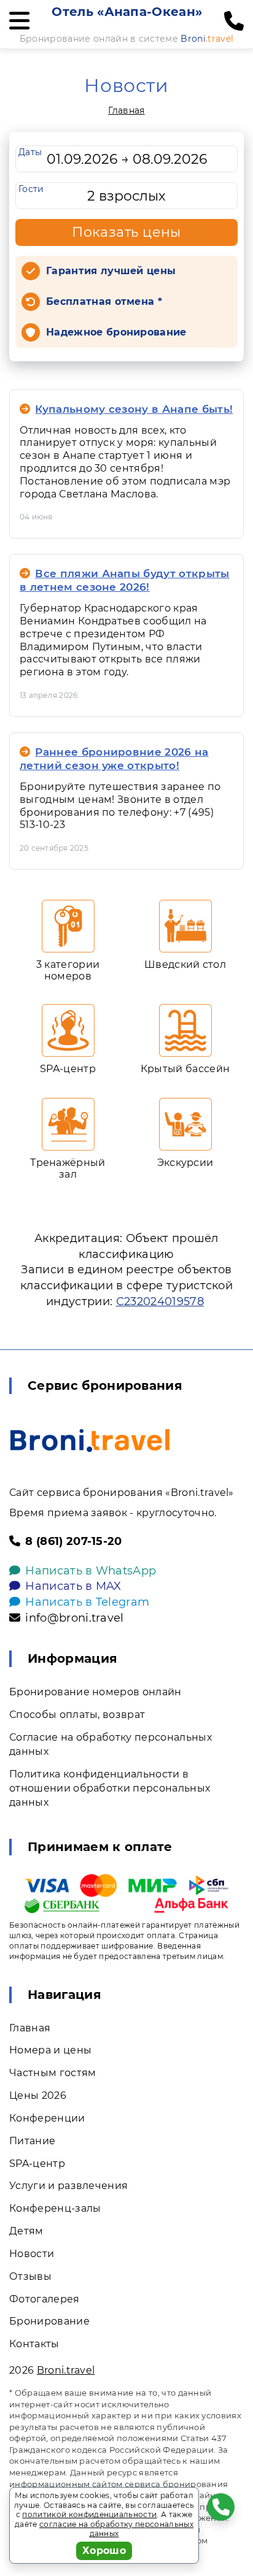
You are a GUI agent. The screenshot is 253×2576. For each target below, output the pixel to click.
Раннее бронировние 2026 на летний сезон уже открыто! (114, 759)
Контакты (34, 2344)
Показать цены (126, 232)
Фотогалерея (45, 2299)
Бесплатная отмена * (104, 301)
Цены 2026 (38, 2095)
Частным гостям (53, 2073)
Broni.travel (66, 2370)
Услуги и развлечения (68, 2186)
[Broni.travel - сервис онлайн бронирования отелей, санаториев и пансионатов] (90, 1440)
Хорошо (104, 2551)
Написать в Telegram (87, 1602)
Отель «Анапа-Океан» (127, 12)
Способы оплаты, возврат (77, 1715)
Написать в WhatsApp (91, 1571)
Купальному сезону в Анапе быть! (134, 409)
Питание (32, 2141)
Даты (30, 152)
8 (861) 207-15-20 (73, 1541)
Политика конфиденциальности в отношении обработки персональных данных (110, 1788)
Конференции (47, 2118)
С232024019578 (160, 1301)
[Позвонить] (234, 21)
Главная (126, 110)
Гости (31, 189)
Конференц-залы (55, 2208)
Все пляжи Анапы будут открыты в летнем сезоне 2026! (125, 580)
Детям (26, 2231)
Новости (32, 2254)
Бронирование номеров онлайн (95, 1692)
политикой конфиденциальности (89, 2514)
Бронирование (49, 2321)
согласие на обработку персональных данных (116, 2529)
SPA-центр (37, 2164)
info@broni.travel (74, 1618)
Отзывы (30, 2276)
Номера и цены (50, 2050)
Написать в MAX (73, 1586)
